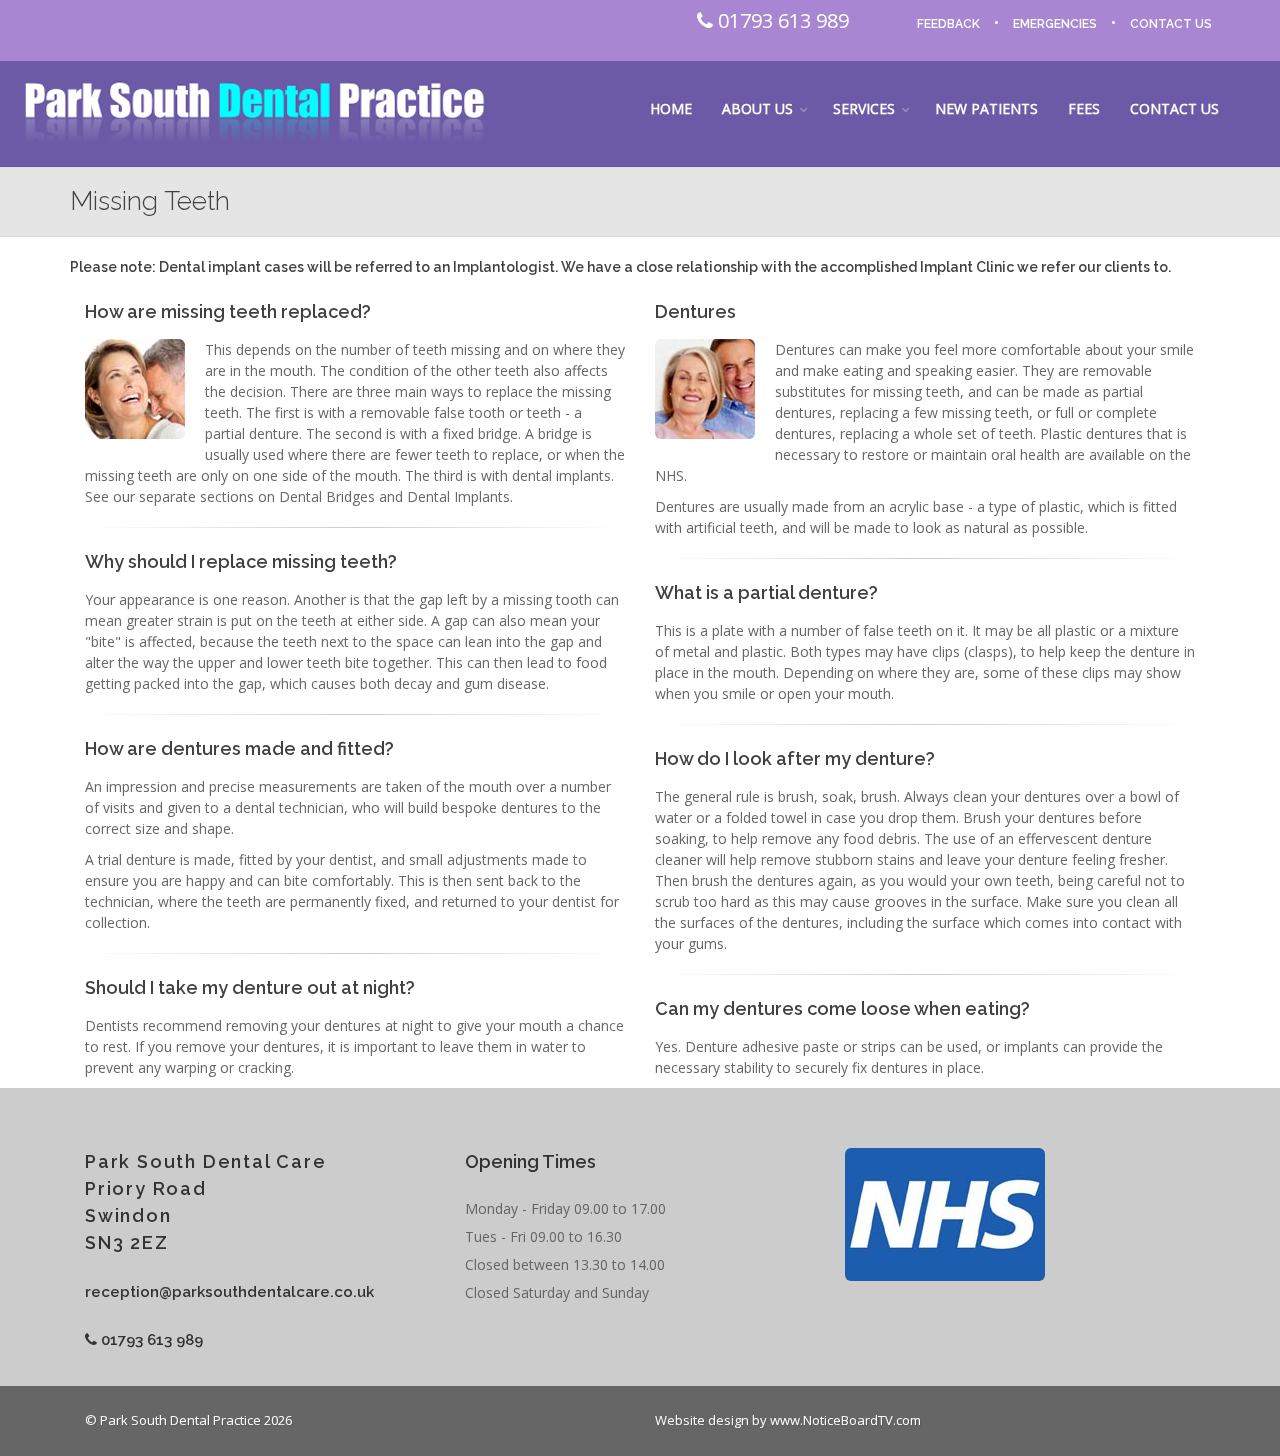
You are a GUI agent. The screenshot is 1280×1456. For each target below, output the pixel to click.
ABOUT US (757, 108)
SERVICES (864, 108)
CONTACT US (1171, 24)
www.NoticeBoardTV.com (845, 1420)
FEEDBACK (948, 24)
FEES (1084, 108)
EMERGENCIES (1055, 24)
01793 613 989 (781, 20)
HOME (671, 108)
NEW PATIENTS (986, 108)
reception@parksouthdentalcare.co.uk (229, 1292)
